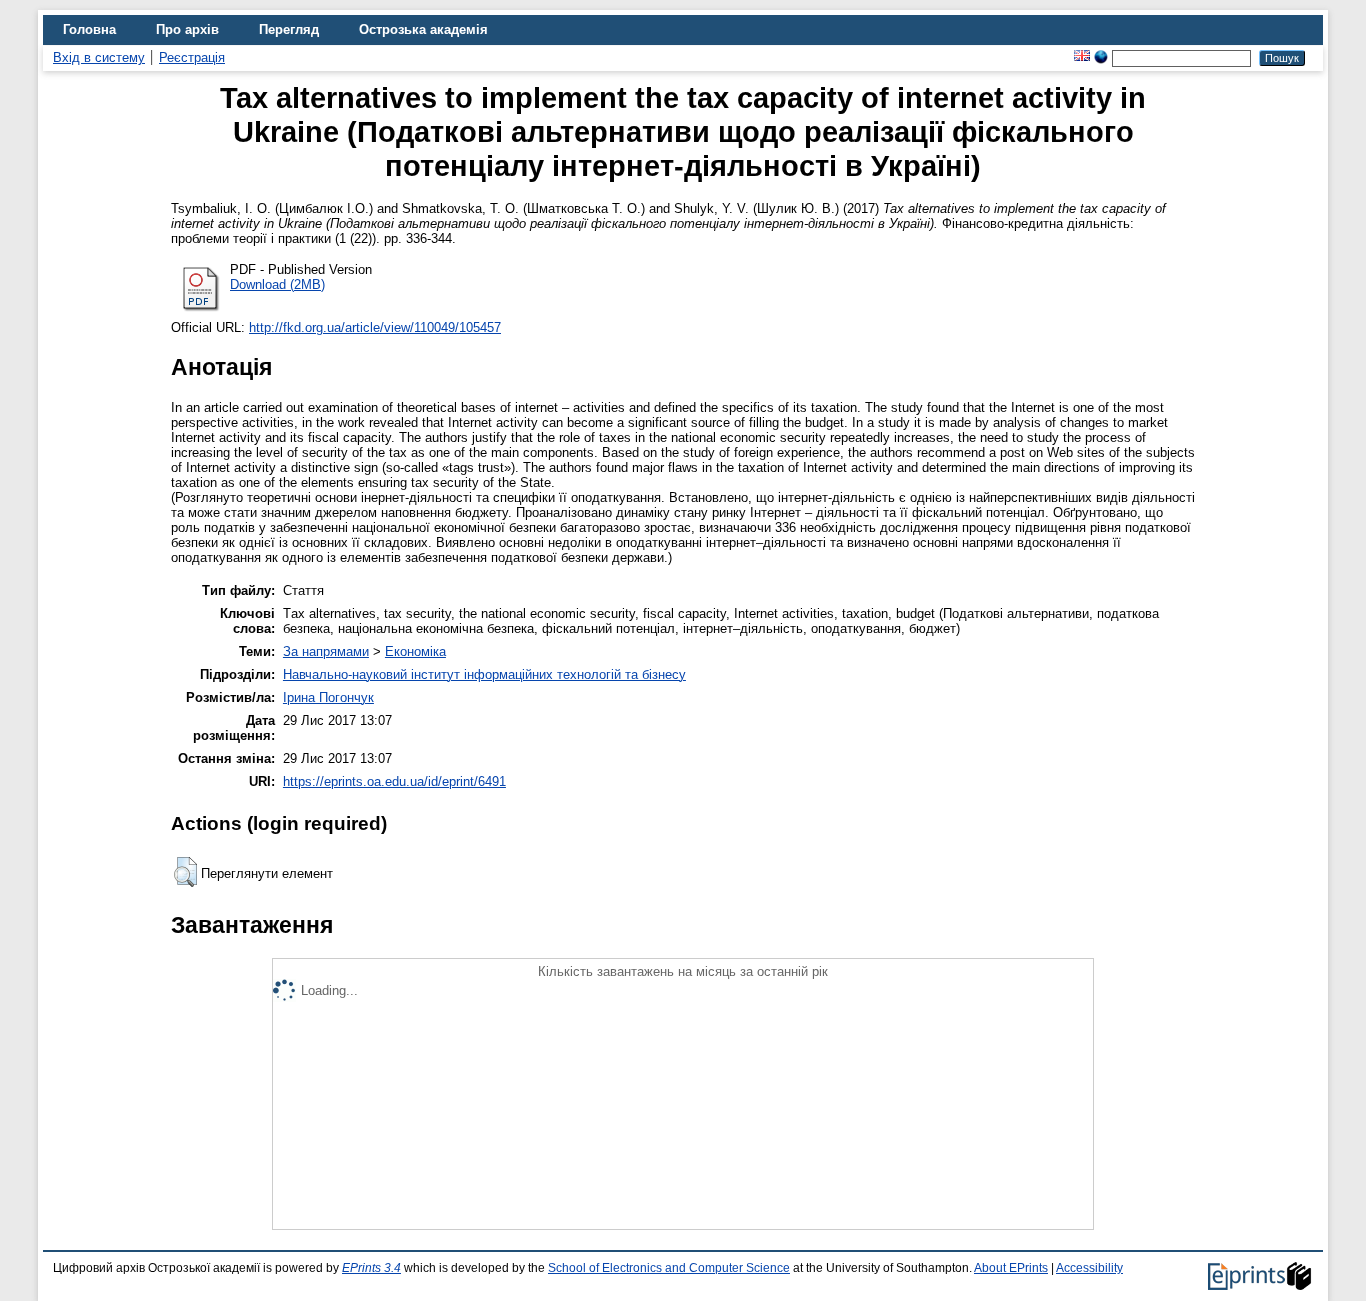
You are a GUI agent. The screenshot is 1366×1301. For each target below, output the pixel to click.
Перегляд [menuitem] (289, 29)
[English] (1082, 57)
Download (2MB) (277, 284)
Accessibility (1089, 1268)
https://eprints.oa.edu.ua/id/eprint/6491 (394, 781)
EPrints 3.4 (371, 1268)
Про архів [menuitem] (187, 29)
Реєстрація (192, 57)
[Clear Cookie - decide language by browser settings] (1101, 57)
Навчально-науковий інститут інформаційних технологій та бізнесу (484, 674)
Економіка (415, 651)
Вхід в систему (99, 57)
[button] (185, 872)
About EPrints (1011, 1268)
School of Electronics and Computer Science (669, 1268)
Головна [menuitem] (89, 29)
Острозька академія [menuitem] (423, 29)
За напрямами (326, 651)
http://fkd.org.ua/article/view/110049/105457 (375, 327)
